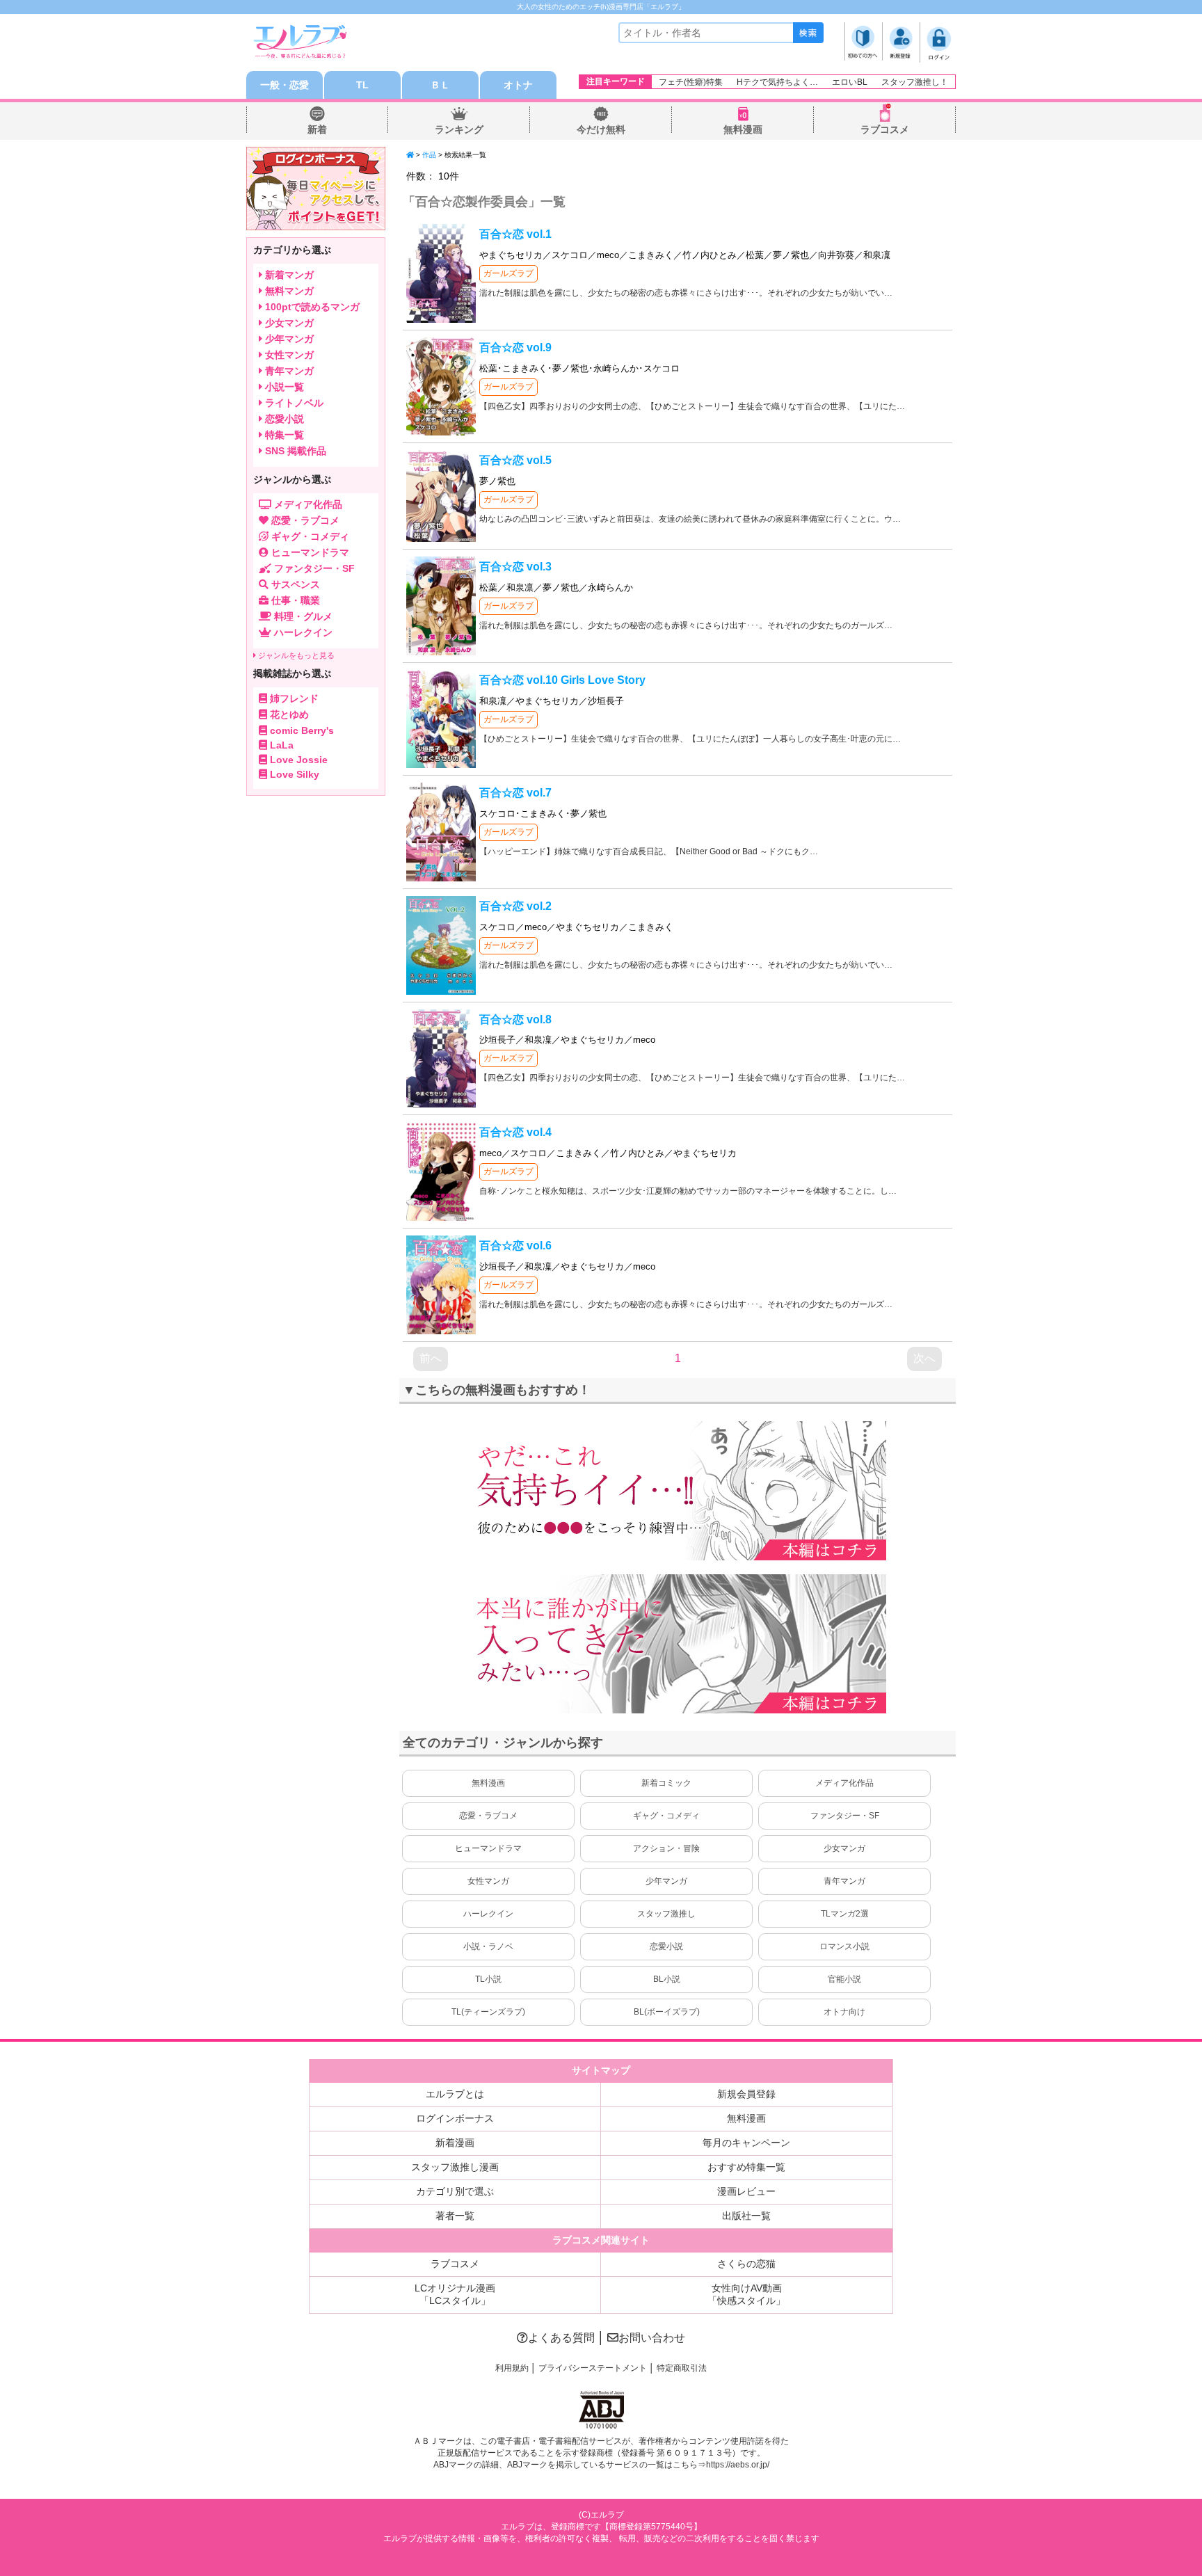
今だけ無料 (601, 129)
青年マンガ (844, 1881)
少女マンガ (844, 1848)
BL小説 (667, 1979)
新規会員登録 (746, 2094)
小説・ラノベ (488, 1946)
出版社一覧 (746, 2216)
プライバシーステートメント (593, 2368)
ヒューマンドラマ (488, 1848)
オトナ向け (844, 2012)
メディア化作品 (844, 1783)
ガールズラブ (508, 273)
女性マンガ (488, 1881)
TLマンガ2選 (845, 1914)
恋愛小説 (666, 1946)
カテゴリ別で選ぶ (455, 2191)
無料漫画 (743, 129)
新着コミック (666, 1783)
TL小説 (488, 1979)
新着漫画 (455, 2143)
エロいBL (850, 82)
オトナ (518, 85)
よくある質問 (561, 2338)
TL (362, 85)
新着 (317, 129)
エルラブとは (455, 2094)
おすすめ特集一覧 (746, 2167)
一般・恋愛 (285, 85)
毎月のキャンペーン (746, 2143)
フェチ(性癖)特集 (691, 82)
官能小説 (844, 1979)
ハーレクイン (488, 1914)
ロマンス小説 (844, 1946)
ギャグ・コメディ (666, 1816)
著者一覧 (455, 2216)
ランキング (459, 129)
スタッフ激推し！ (915, 82)
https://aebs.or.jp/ (738, 2465)
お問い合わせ (652, 2338)
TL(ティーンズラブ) (488, 2012)
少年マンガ (666, 1881)
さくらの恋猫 (746, 2264)
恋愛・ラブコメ (488, 1816)
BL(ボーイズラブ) (667, 2012)
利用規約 (512, 2368)
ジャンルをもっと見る (295, 655)
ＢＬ (440, 85)
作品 (429, 155)
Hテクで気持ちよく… (777, 82)
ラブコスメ (885, 129)
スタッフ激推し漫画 (455, 2167)
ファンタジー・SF (845, 1816)
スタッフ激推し (666, 1914)
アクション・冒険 (666, 1848)
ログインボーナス (455, 2118)
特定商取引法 (682, 2368)
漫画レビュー (746, 2191)
